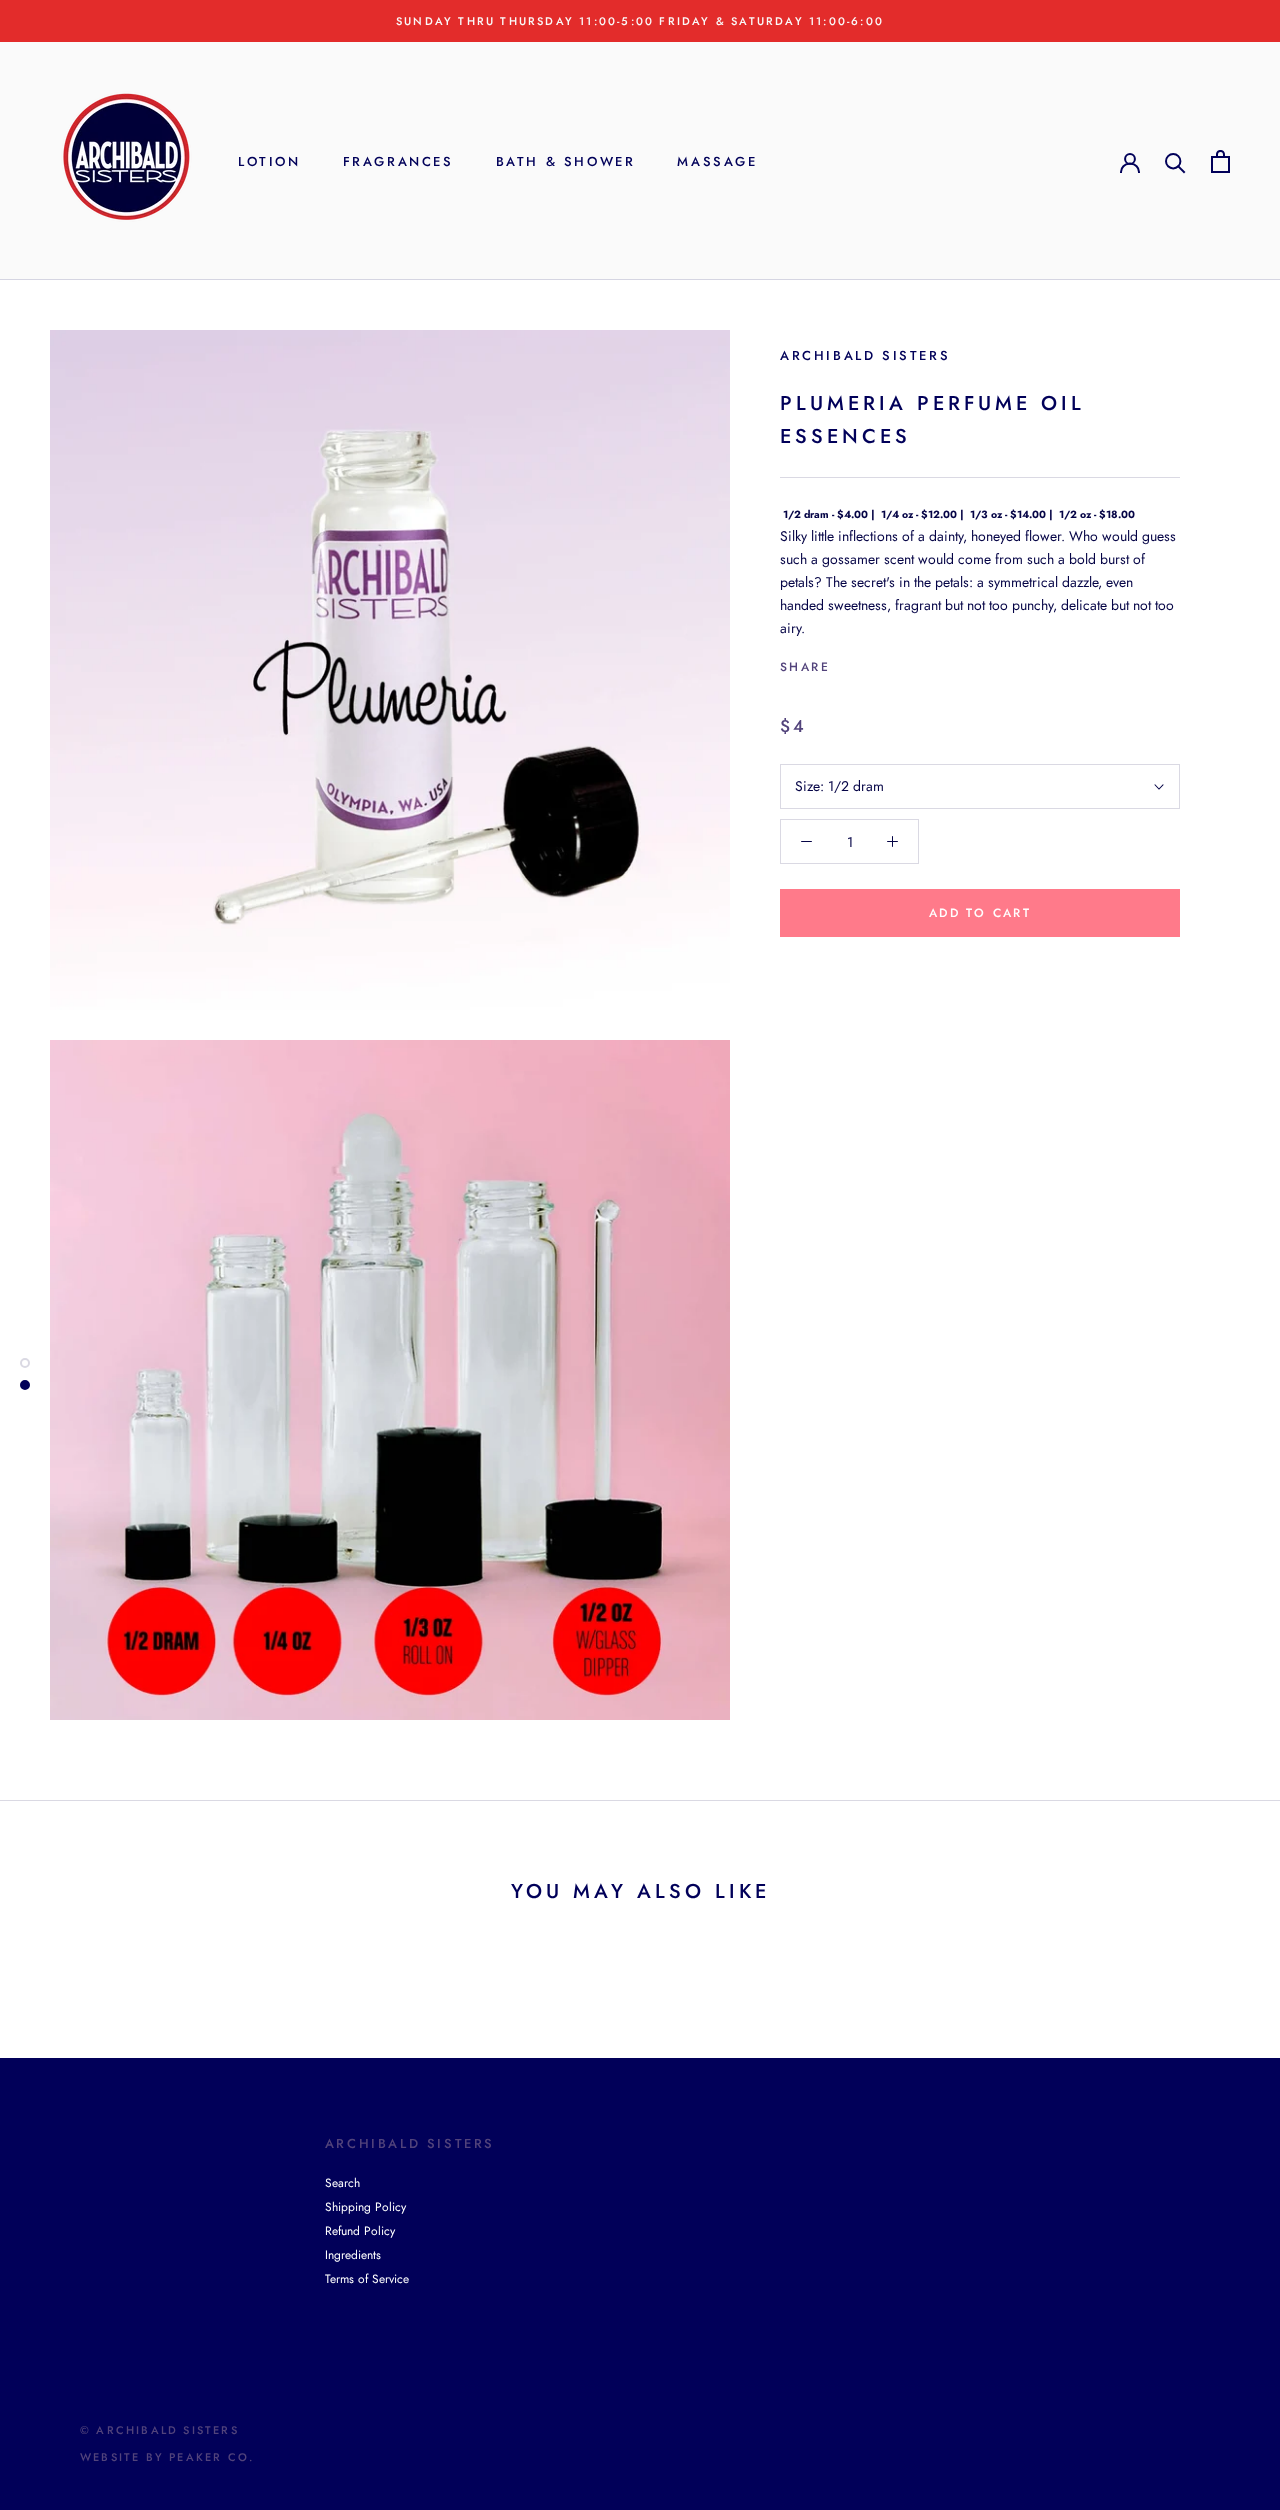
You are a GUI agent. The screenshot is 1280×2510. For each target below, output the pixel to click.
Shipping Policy (365, 2207)
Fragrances (398, 161)
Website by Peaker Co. (167, 2457)
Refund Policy (360, 2231)
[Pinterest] (901, 663)
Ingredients (353, 2255)
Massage (717, 161)
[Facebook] (849, 663)
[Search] (1175, 161)
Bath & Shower (566, 161)
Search (342, 2183)
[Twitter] (875, 663)
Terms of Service (367, 2279)
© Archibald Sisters (159, 2430)
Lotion (269, 161)
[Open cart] (1220, 161)
